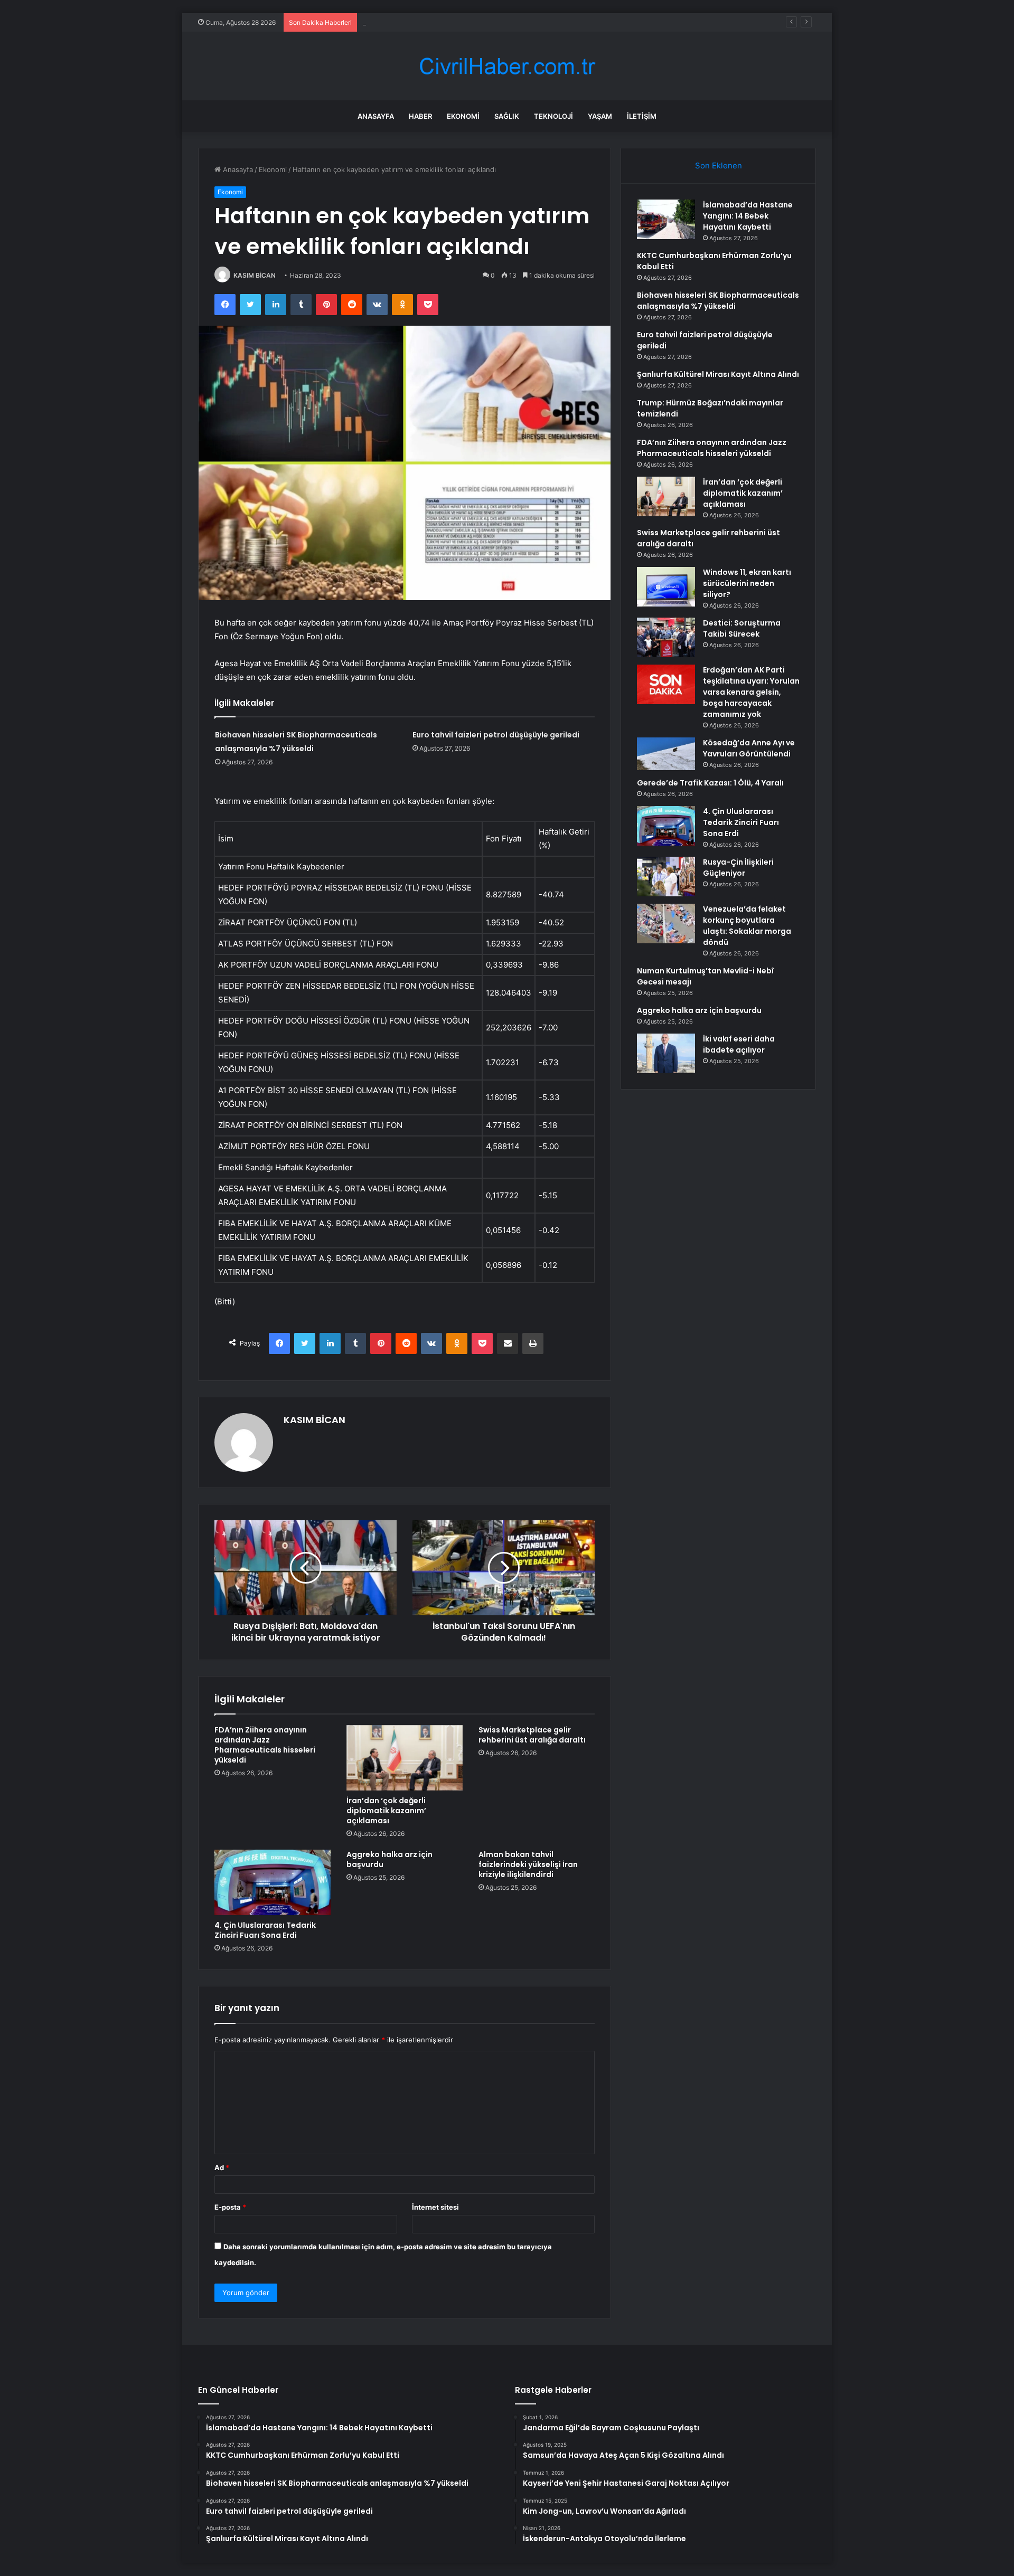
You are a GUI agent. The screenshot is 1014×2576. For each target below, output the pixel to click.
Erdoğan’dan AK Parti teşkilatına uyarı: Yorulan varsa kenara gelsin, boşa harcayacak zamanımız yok (751, 692)
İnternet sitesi (435, 2207)
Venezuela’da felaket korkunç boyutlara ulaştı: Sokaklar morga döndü (747, 926)
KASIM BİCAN (255, 275)
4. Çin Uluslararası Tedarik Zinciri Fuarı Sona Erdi (265, 1930)
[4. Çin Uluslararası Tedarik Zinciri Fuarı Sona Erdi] (273, 1882)
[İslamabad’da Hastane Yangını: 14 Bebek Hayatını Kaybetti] (666, 219)
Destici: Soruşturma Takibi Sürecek (742, 628)
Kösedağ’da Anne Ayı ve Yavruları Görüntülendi (749, 748)
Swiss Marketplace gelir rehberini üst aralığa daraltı (532, 1735)
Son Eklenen (719, 165)
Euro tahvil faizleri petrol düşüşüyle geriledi (496, 735)
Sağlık (507, 116)
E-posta (230, 2207)
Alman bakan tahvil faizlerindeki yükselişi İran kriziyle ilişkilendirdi (528, 1864)
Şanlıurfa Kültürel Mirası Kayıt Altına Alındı (718, 374)
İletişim (642, 116)
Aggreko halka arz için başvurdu (389, 1859)
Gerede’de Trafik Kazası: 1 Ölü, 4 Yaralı (710, 783)
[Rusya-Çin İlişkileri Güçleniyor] (666, 877)
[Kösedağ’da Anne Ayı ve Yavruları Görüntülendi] (666, 754)
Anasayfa (376, 116)
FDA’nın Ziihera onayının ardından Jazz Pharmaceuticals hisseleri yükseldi (265, 1745)
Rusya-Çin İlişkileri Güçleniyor (738, 868)
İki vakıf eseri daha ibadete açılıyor (739, 1044)
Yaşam (600, 116)
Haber (420, 116)
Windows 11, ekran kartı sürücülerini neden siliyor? (747, 583)
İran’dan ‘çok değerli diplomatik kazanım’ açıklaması (386, 1811)
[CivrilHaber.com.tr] (507, 66)
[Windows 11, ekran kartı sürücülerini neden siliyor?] (666, 587)
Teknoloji (553, 116)
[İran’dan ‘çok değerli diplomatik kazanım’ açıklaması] (405, 1758)
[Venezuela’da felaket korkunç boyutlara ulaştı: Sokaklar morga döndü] (666, 924)
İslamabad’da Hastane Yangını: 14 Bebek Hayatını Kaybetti (748, 216)
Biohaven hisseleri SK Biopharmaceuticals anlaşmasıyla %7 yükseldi (472, 22)
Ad (222, 2167)
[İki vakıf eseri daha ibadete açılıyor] (666, 1053)
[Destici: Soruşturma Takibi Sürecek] (666, 637)
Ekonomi (463, 116)
